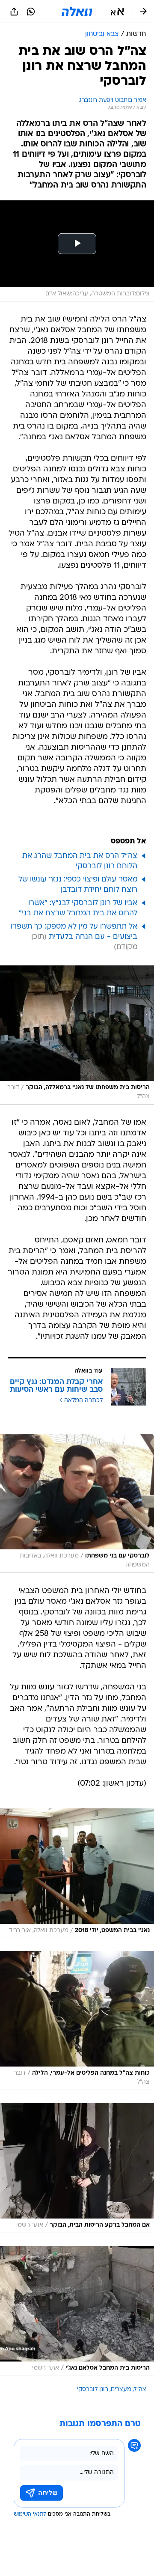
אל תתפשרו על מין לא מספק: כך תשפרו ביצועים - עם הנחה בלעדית (74, 932)
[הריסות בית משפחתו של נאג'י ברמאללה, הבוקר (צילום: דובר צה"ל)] (77, 1035)
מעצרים (121, 2390)
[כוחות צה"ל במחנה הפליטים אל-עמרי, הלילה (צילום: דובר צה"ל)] (77, 2021)
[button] (117, 12)
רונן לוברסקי (93, 2390)
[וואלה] (77, 12)
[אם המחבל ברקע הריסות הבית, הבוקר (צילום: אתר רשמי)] (77, 2168)
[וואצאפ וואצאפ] (31, 12)
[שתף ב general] (14, 12)
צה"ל (140, 2390)
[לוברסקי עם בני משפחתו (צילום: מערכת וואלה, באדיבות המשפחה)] (77, 1503)
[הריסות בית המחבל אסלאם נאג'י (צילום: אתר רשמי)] (77, 2311)
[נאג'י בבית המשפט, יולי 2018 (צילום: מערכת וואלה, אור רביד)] (77, 1873)
